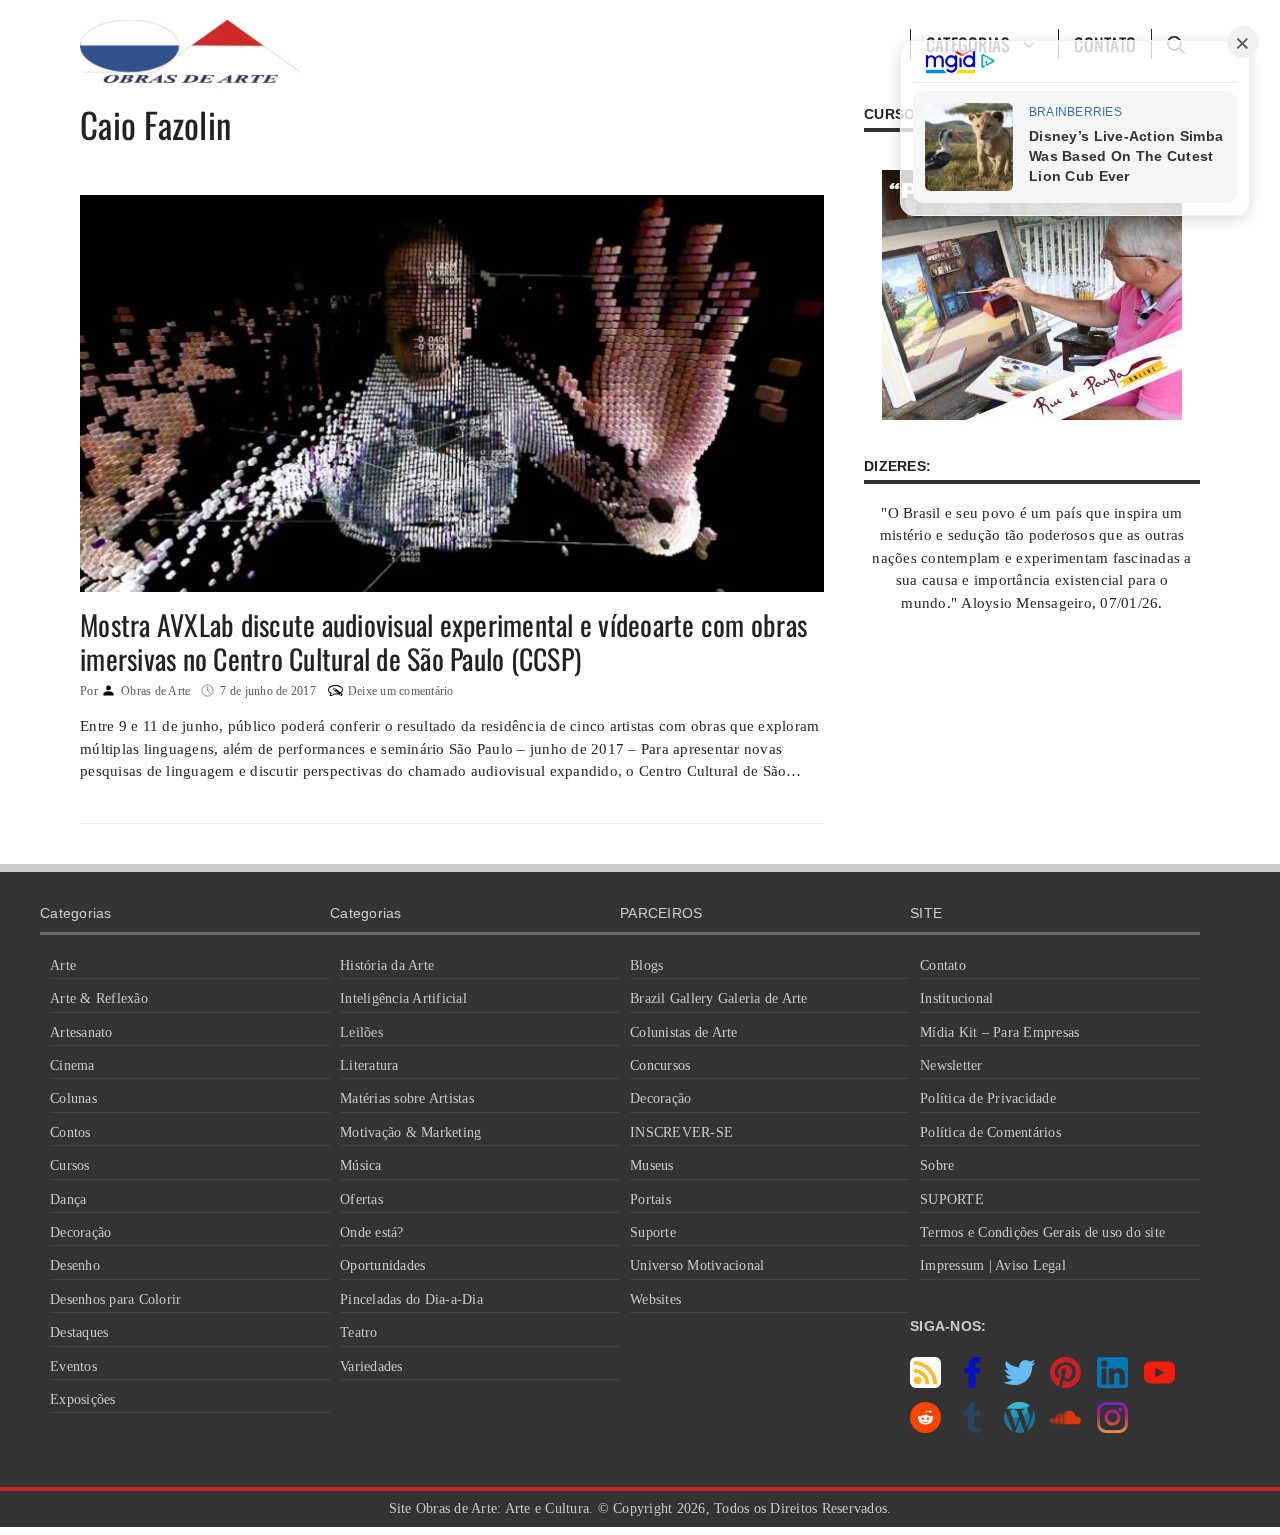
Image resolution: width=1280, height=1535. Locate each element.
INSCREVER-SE (681, 1132)
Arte (63, 965)
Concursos (660, 1065)
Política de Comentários (990, 1132)
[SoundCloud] (1065, 1428)
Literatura (369, 1065)
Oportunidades (382, 1265)
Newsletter (951, 1065)
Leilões (361, 1032)
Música (361, 1165)
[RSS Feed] (925, 1383)
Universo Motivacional (697, 1265)
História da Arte (387, 965)
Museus (652, 1165)
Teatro (359, 1332)
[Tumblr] (972, 1428)
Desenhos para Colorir (115, 1299)
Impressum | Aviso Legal (993, 1265)
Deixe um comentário (401, 691)
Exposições (83, 1399)
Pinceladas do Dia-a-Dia (411, 1299)
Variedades (371, 1366)
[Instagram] (1112, 1428)
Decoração (80, 1232)
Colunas (73, 1098)
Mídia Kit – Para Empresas (999, 1032)
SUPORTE (952, 1199)
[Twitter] (1019, 1383)
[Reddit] (925, 1428)
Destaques (79, 1332)
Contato (943, 965)
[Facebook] (972, 1383)
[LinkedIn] (1112, 1383)
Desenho (75, 1265)
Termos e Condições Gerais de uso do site (1042, 1232)
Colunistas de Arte (684, 1032)
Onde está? (372, 1232)
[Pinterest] (1065, 1383)
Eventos (73, 1366)
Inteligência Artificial (403, 998)
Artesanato (81, 1032)
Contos (70, 1132)
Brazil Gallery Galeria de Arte (719, 998)
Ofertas (361, 1199)
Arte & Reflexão (99, 998)
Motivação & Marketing (410, 1132)
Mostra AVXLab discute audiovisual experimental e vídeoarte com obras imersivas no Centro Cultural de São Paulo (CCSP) (443, 641)
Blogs (646, 965)
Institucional (956, 998)
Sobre (937, 1165)
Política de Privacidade (988, 1098)
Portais (650, 1199)
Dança (68, 1199)
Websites (655, 1299)
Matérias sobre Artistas (407, 1098)
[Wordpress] (1019, 1428)
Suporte (653, 1232)
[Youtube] (1159, 1383)
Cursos (70, 1165)
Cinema (72, 1065)
